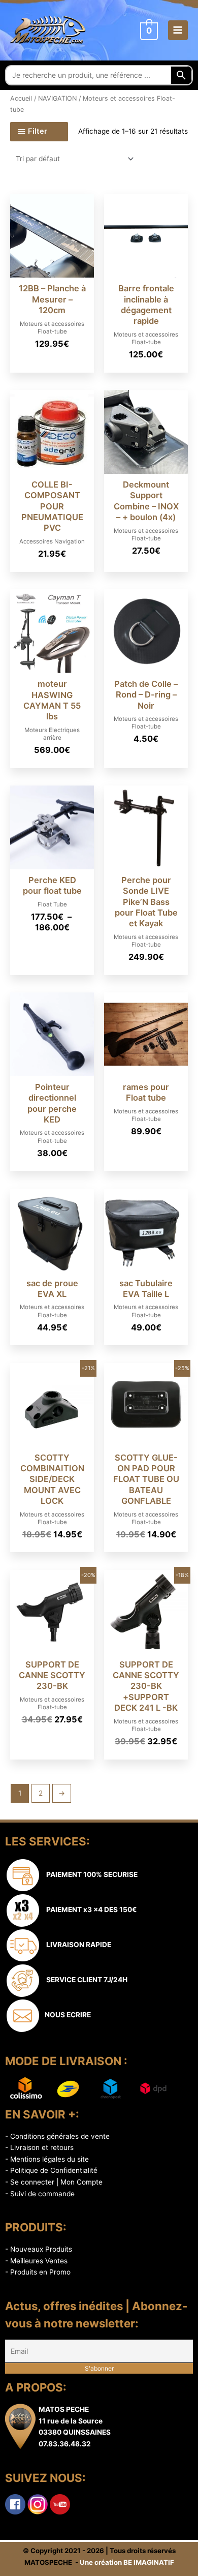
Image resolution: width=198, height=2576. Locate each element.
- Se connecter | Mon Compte (54, 2182)
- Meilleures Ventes (36, 2261)
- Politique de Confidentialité (51, 2170)
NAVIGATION (57, 98)
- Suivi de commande (40, 2194)
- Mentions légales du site (47, 2159)
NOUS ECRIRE (66, 2015)
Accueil (21, 98)
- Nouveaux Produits (39, 2249)
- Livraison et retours (39, 2147)
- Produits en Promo (38, 2272)
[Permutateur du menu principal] (178, 30)
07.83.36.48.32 (65, 2444)
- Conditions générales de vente (57, 2136)
